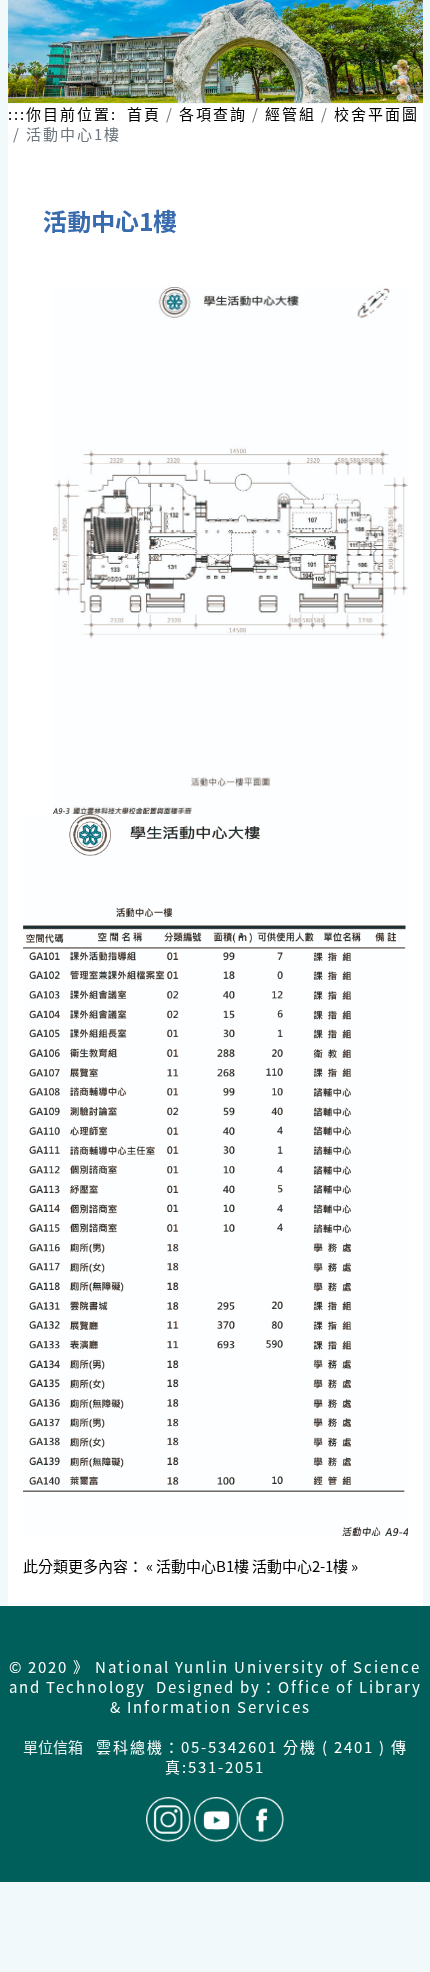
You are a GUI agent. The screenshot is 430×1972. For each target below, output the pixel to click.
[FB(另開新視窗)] (261, 1819)
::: (17, 114)
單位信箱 (54, 1746)
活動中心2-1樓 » (305, 1565)
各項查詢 (213, 113)
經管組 (290, 113)
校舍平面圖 (376, 113)
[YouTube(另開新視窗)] (216, 1819)
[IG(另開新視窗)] (168, 1819)
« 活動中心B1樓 (197, 1565)
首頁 (144, 113)
